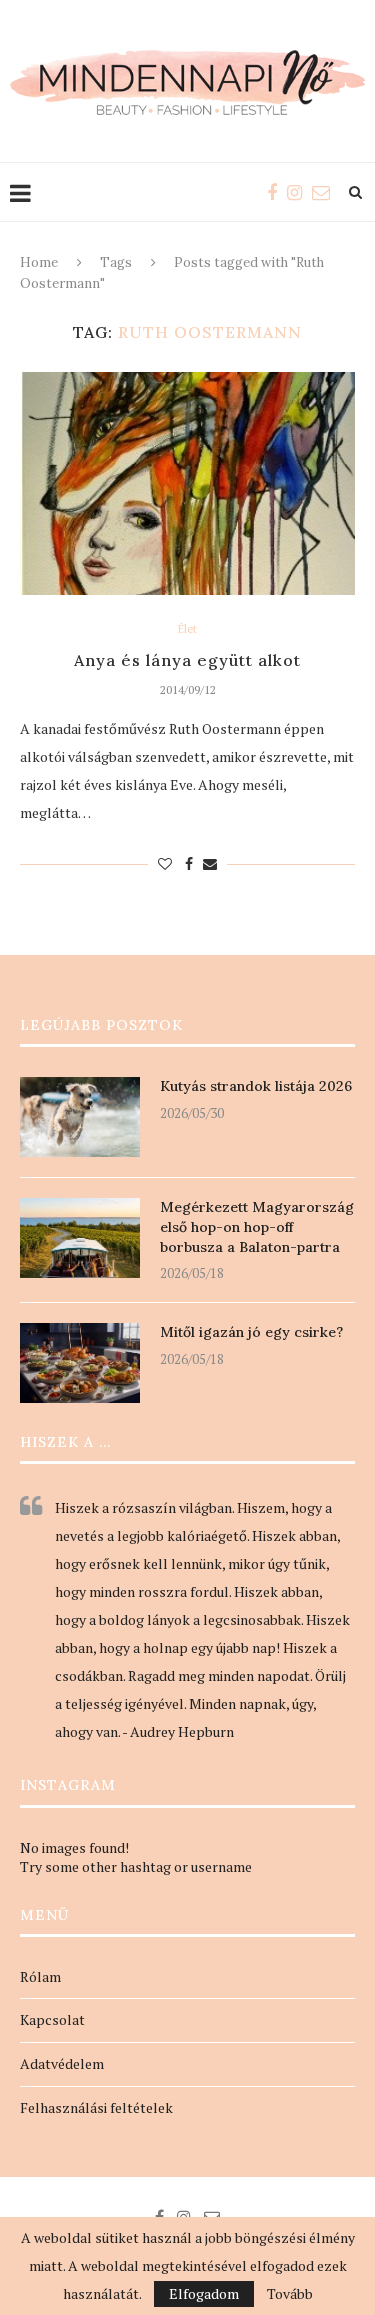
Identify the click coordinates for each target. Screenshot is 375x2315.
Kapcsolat (52, 2019)
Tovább (290, 2294)
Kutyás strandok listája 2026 (256, 1086)
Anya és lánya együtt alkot (187, 660)
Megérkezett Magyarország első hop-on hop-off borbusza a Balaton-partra (257, 1226)
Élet (187, 629)
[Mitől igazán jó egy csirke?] (80, 1363)
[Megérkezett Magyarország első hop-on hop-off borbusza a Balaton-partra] (80, 1238)
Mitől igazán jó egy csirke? (251, 1332)
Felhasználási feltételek (96, 2107)
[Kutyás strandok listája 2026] (80, 1117)
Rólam (40, 1976)
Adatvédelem (62, 2063)
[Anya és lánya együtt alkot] (187, 483)
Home (39, 262)
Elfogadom (204, 2293)
